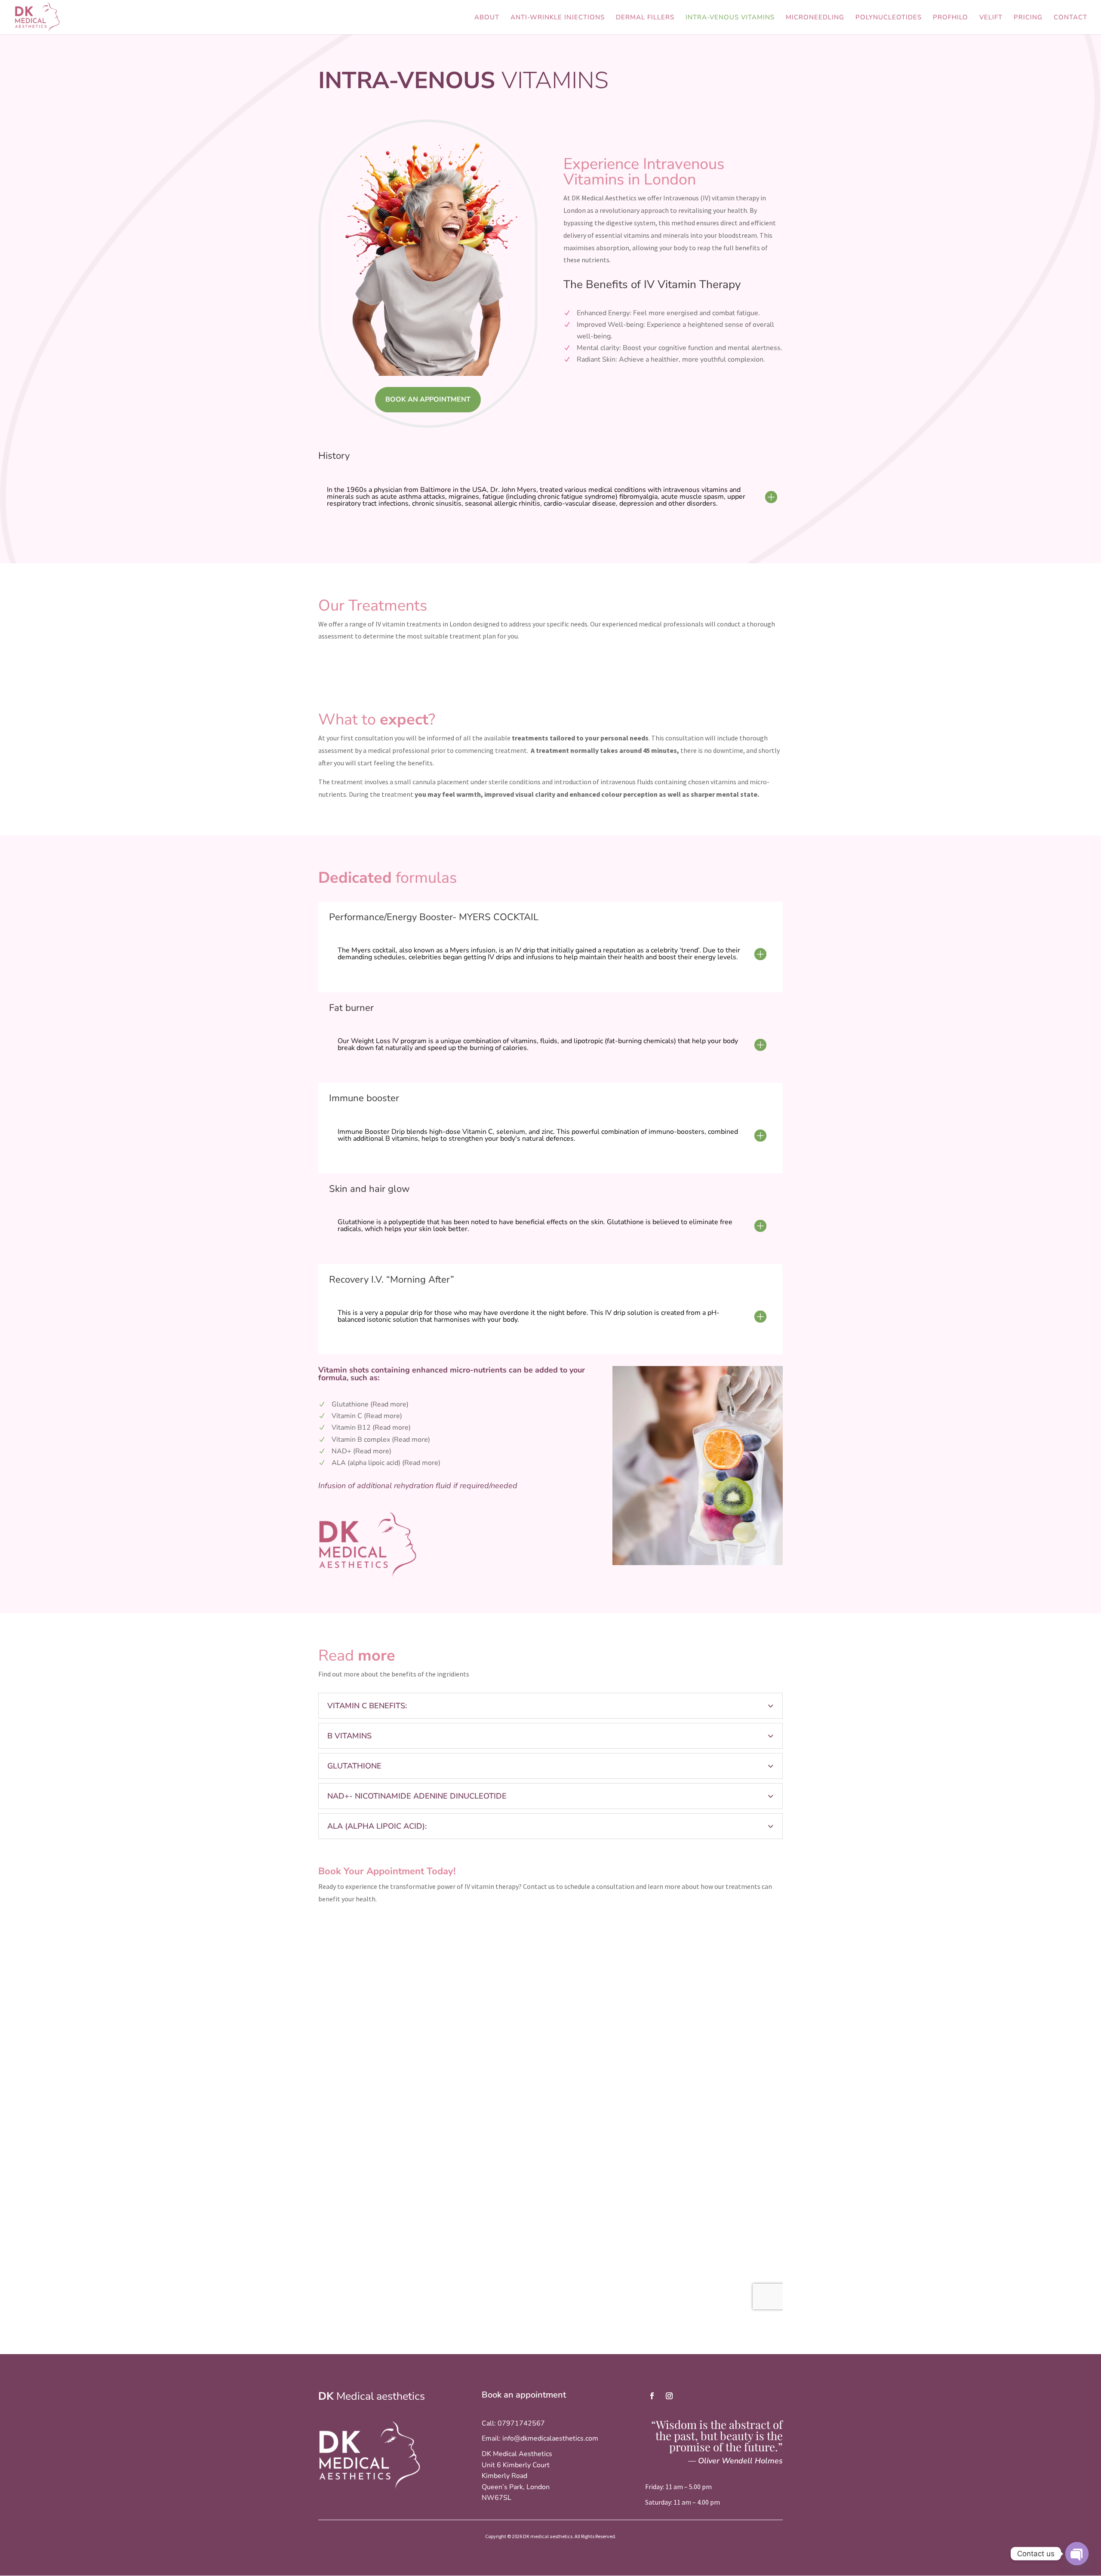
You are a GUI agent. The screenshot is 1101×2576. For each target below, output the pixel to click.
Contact (1070, 18)
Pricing (1028, 18)
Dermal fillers (645, 18)
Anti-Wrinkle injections (558, 18)
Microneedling (815, 18)
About (487, 18)
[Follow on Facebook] (652, 2396)
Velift (991, 18)
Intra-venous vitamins (730, 18)
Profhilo (950, 18)
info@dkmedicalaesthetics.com (550, 2438)
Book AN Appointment (428, 399)
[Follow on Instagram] (669, 2396)
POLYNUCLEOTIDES (889, 18)
